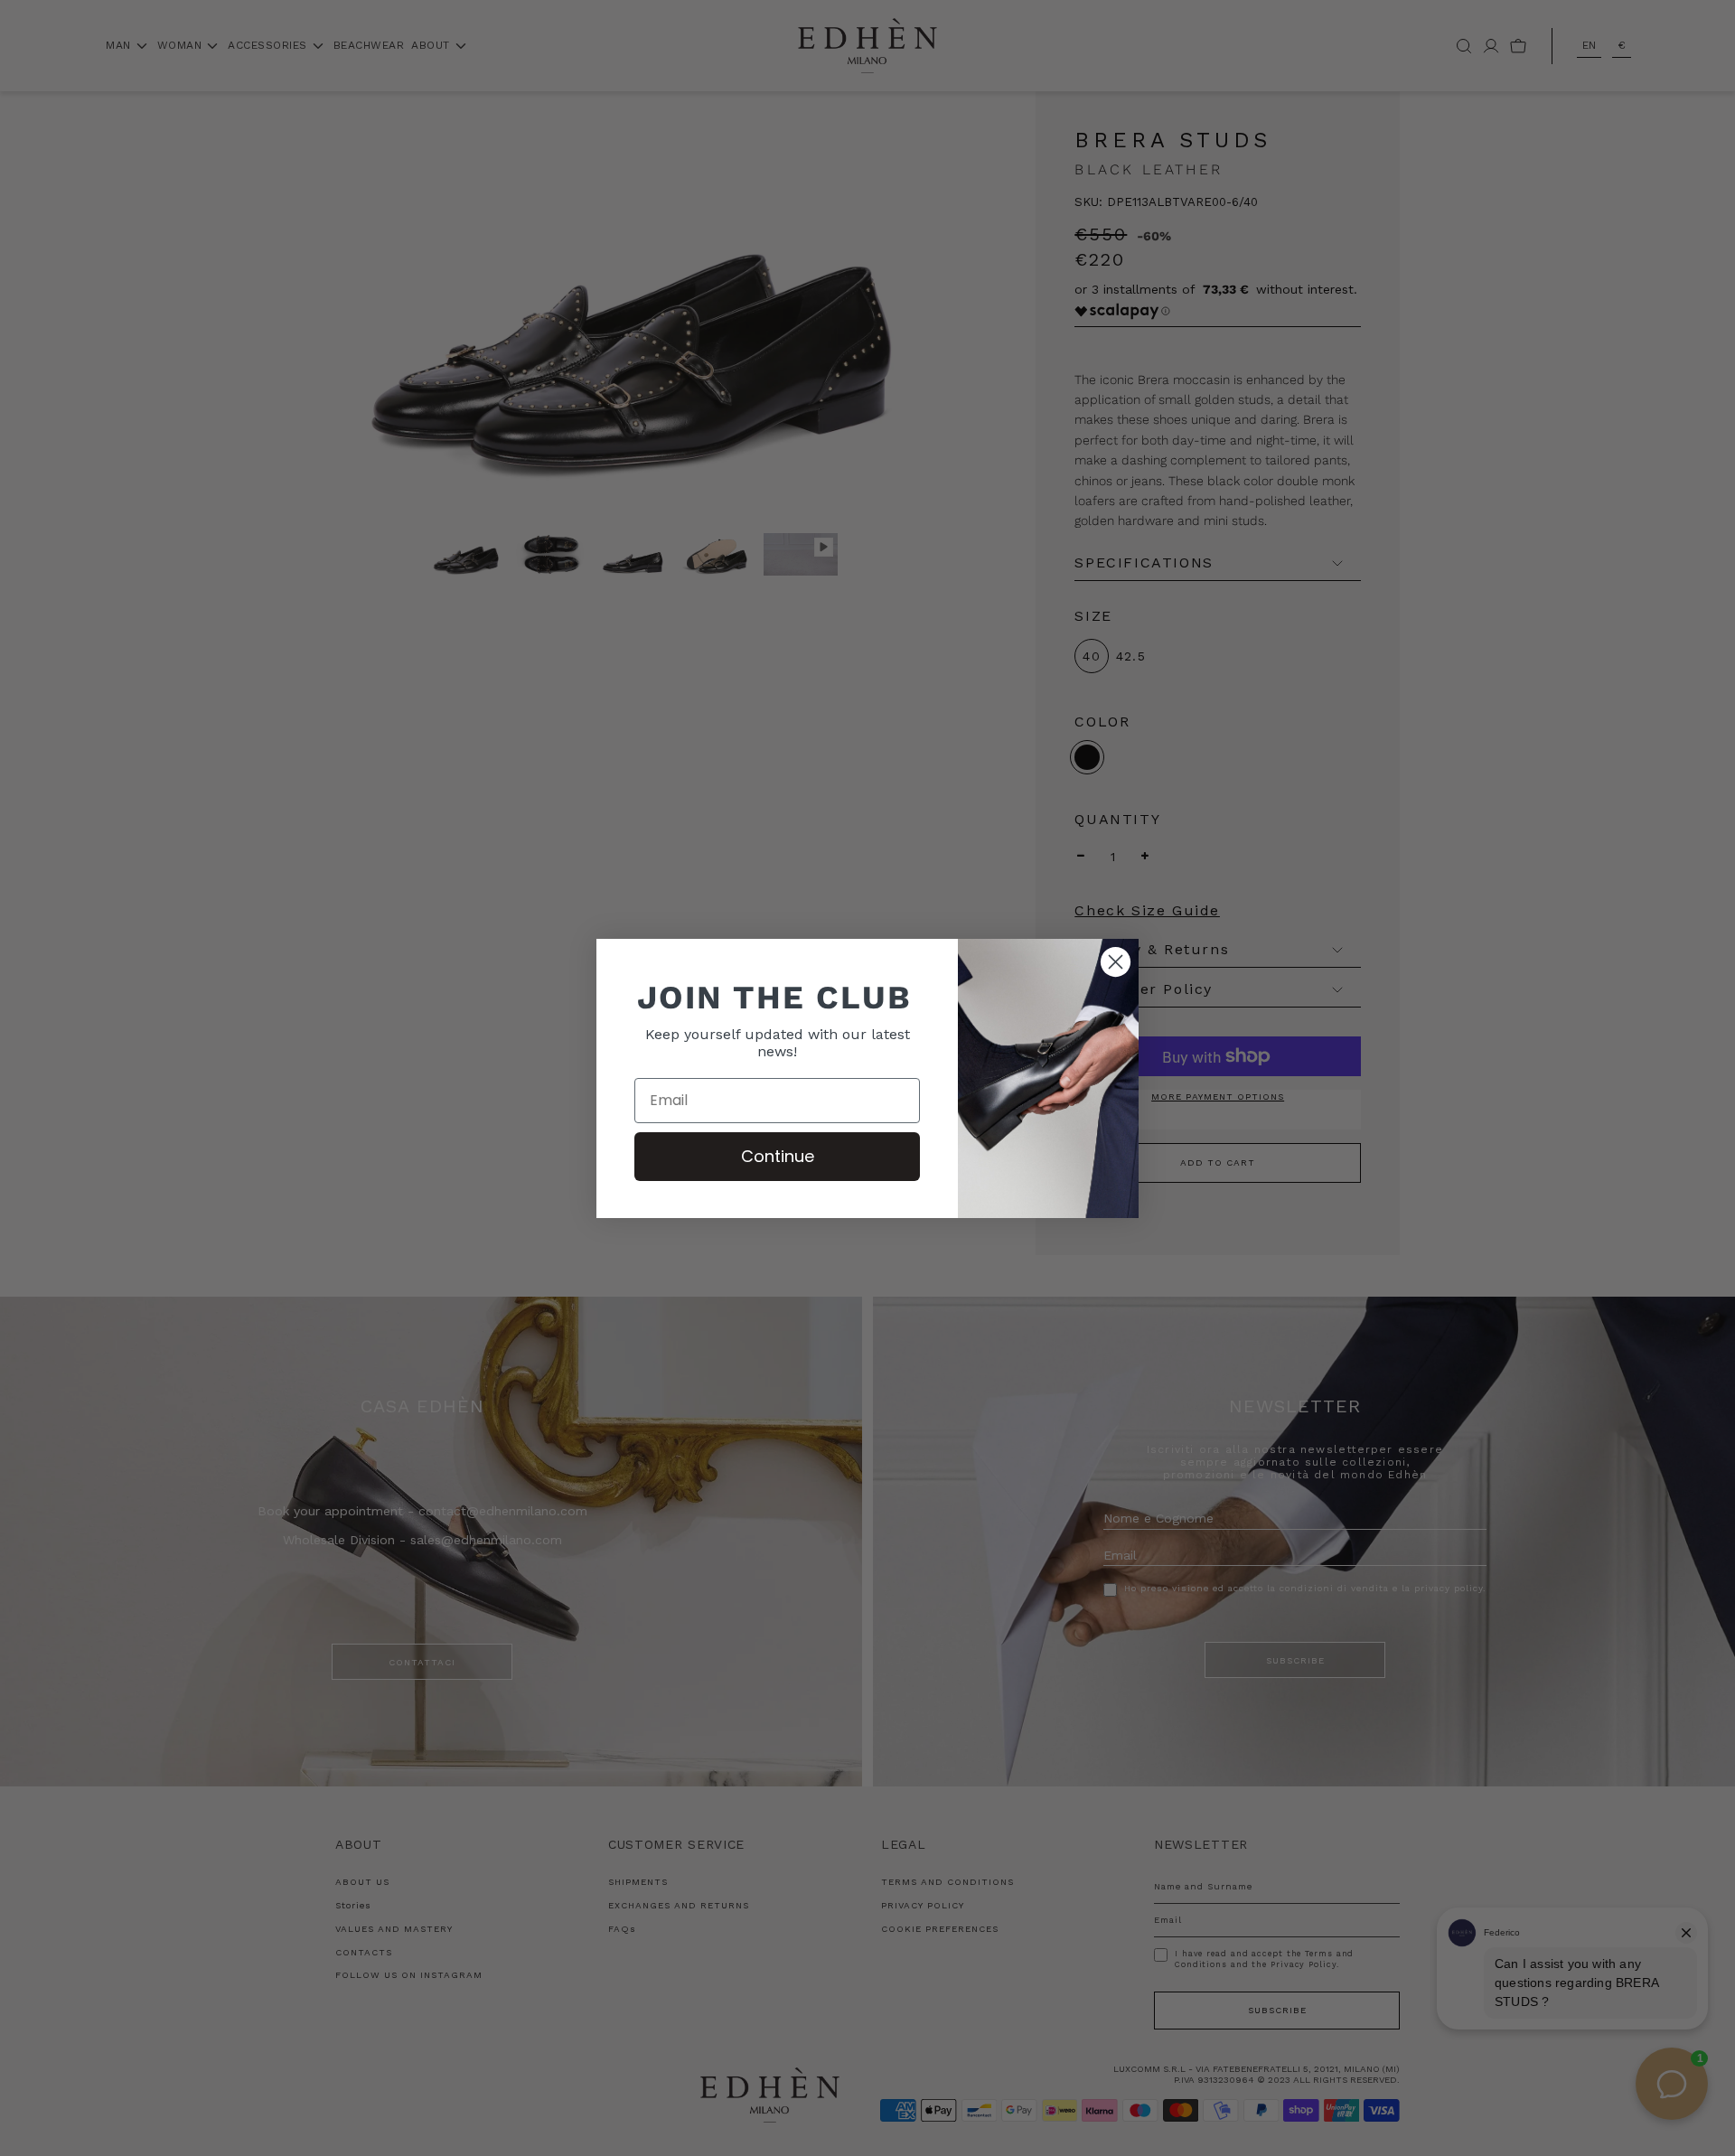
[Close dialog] (1116, 962)
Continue (778, 1156)
